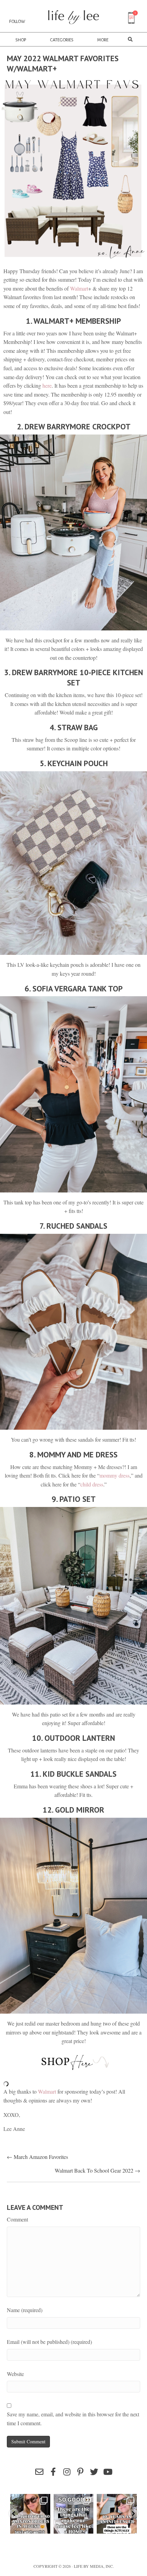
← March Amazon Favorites (37, 2157)
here (47, 385)
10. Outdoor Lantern (73, 1738)
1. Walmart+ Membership (73, 321)
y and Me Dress (89, 1454)
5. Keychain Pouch (74, 763)
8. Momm (45, 1454)
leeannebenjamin (30, 2499)
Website (15, 2374)
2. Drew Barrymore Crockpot (74, 426)
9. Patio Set (74, 1499)
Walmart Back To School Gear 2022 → (97, 2170)
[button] (39, 2472)
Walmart (79, 288)
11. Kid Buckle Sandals (73, 1774)
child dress (92, 1484)
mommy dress (115, 1475)
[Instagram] (44, 2527)
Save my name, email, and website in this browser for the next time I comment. (73, 2419)
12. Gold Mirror (73, 1810)
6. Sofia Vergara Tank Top (74, 989)
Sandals (92, 1226)
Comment (17, 2219)
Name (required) (25, 2310)
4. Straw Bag (74, 727)
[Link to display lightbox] (30, 2514)
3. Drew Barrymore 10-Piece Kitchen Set (73, 677)
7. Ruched (58, 1226)
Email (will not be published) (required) (49, 2342)
